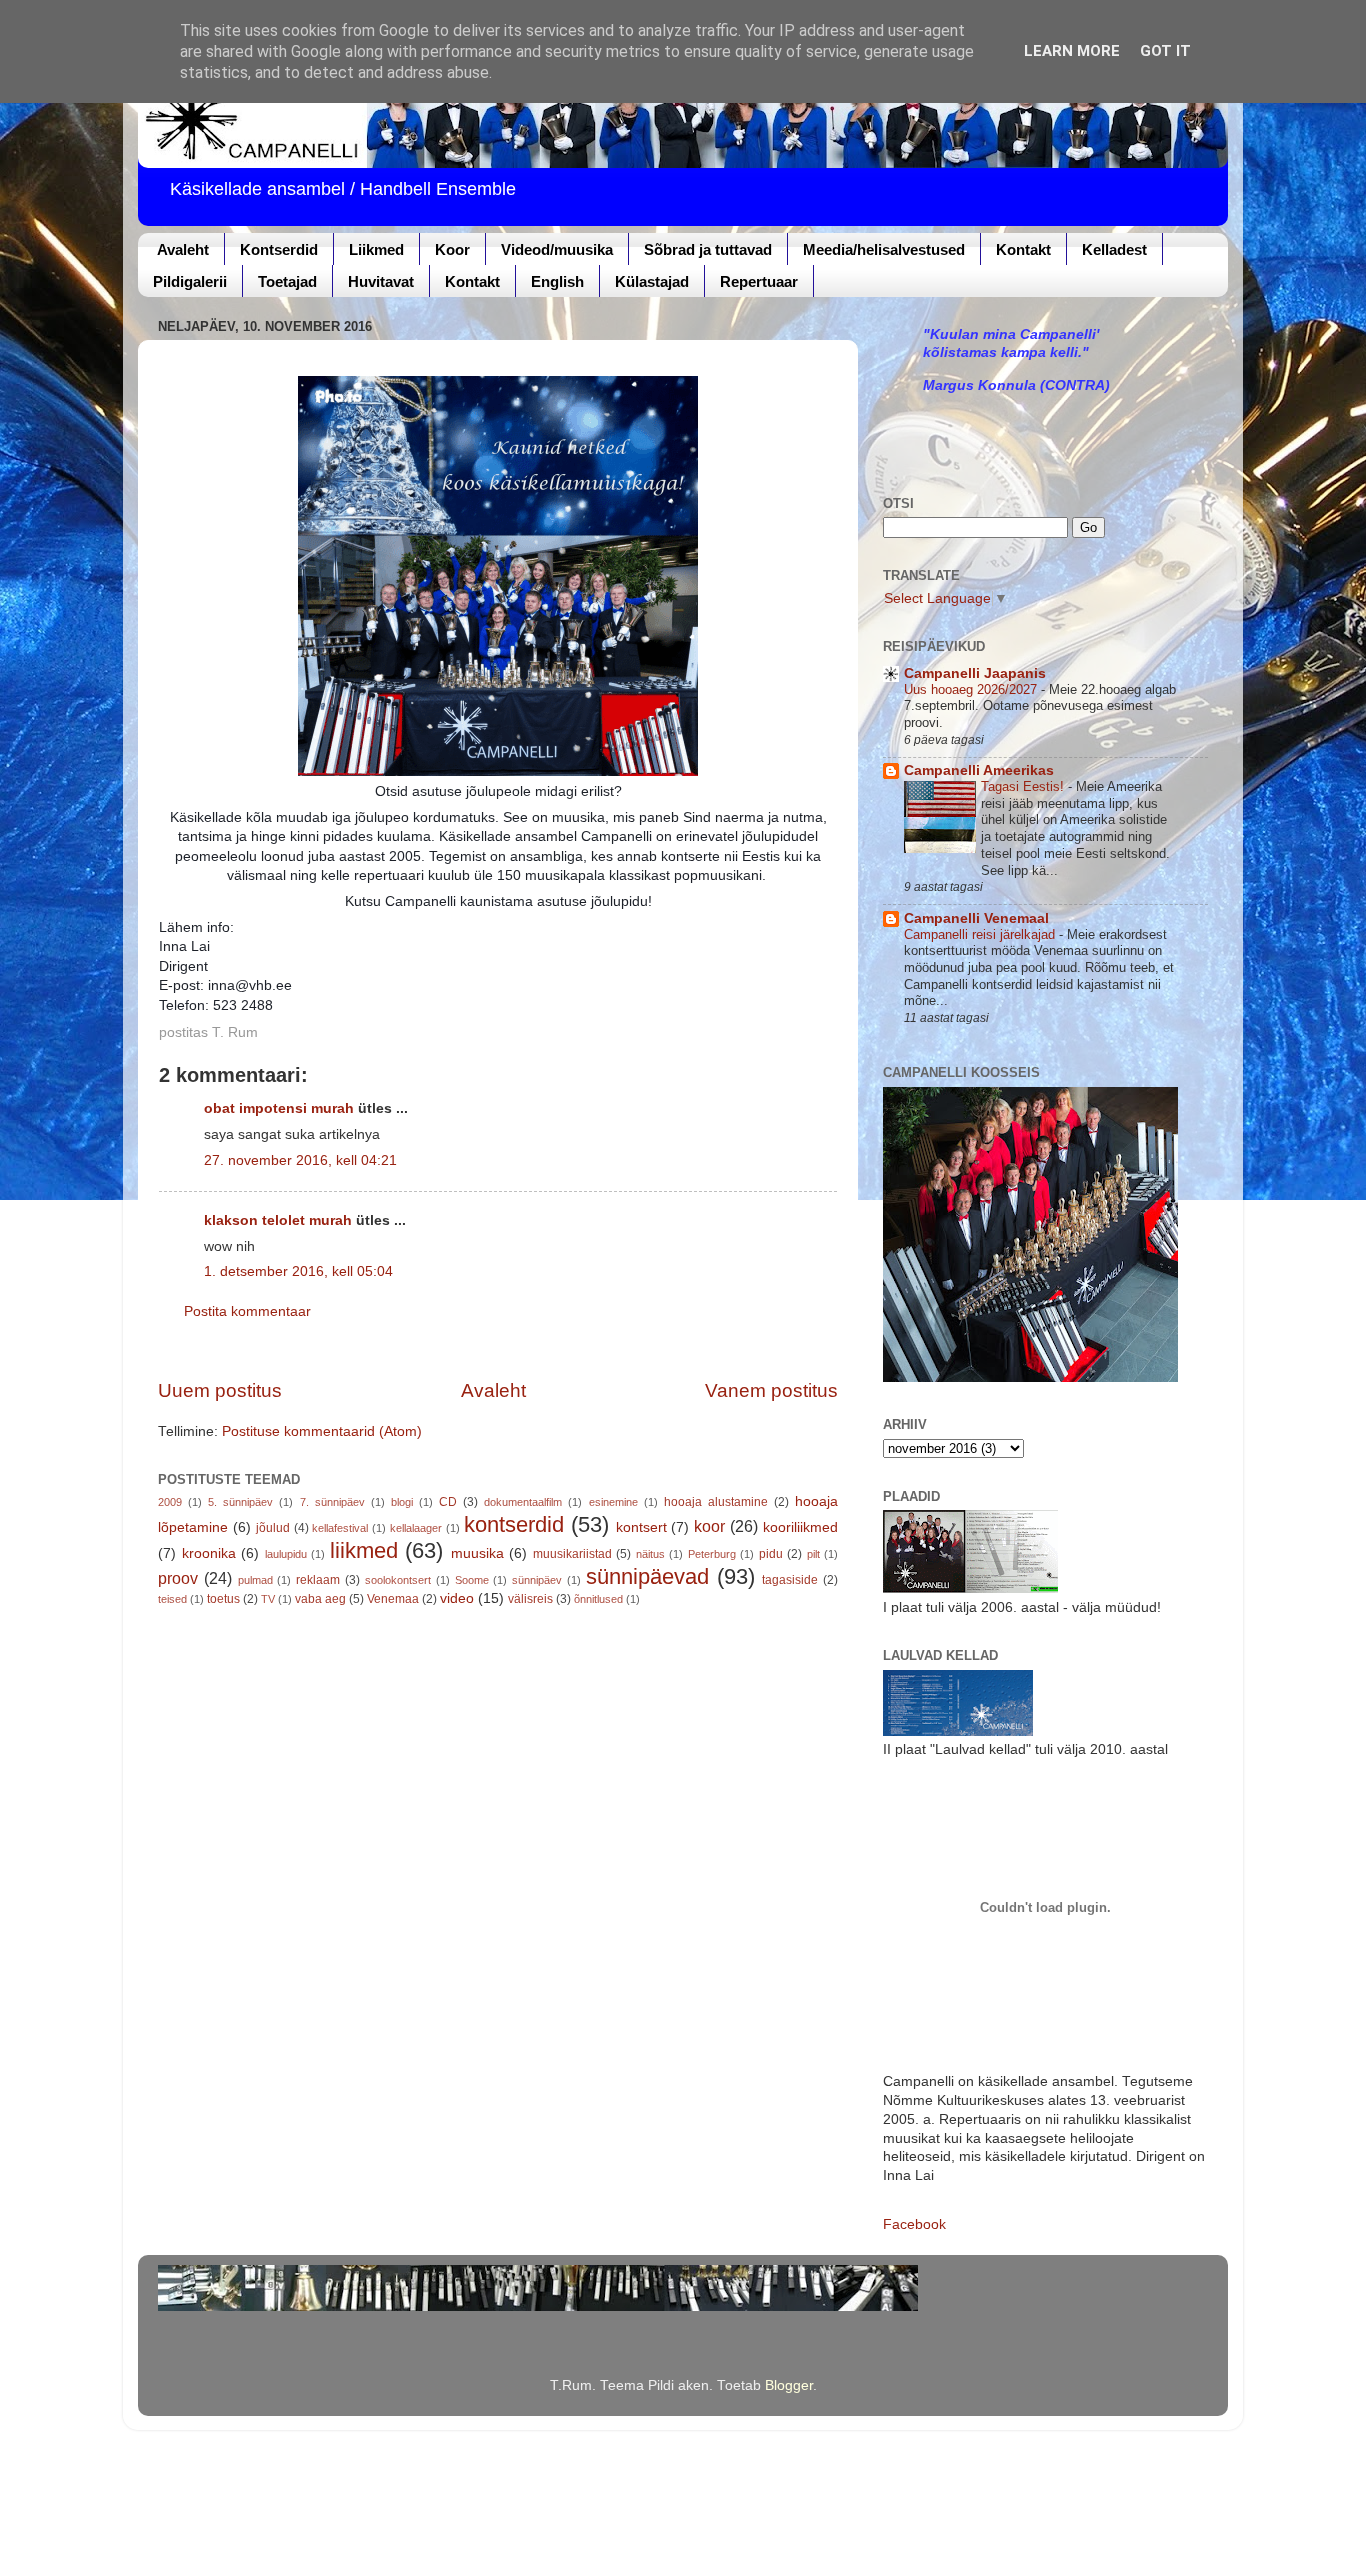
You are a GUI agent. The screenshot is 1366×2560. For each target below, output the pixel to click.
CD (448, 1502)
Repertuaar (759, 281)
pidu (771, 1554)
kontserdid (514, 1524)
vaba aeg (320, 1599)
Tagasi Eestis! (1024, 786)
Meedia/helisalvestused (884, 249)
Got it (1165, 51)
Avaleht (183, 249)
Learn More (1072, 51)
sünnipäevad (647, 1576)
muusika (477, 1553)
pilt (813, 1554)
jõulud (273, 1528)
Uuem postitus (220, 1390)
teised (172, 1599)
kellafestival (340, 1528)
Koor (452, 249)
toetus (223, 1599)
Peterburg (712, 1554)
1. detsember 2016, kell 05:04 (298, 1271)
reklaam (318, 1580)
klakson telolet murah (278, 1220)
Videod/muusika (557, 249)
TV (268, 1599)
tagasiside (790, 1580)
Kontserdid (279, 249)
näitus (650, 1554)
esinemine (613, 1502)
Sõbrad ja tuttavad (708, 249)
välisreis (530, 1599)
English (557, 281)
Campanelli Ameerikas (979, 770)
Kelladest (1114, 249)
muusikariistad (572, 1554)
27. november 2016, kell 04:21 (300, 1160)
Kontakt (1023, 249)
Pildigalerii (190, 281)
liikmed (364, 1550)
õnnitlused (598, 1599)
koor (709, 1526)
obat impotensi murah (279, 1108)
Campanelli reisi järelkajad (981, 934)
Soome (472, 1580)
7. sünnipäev (332, 1502)
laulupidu (286, 1554)
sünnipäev (537, 1580)
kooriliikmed (800, 1527)
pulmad (255, 1580)
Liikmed (376, 249)
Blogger (789, 2385)
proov (178, 1578)
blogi (402, 1502)
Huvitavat (381, 281)
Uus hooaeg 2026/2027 (972, 689)
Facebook (914, 2224)
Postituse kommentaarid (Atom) (322, 1431)
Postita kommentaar (247, 1311)
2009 (170, 1502)
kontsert (641, 1527)
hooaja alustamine (716, 1502)
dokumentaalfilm (523, 1502)
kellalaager (416, 1528)
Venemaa (393, 1599)
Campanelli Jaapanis (975, 673)
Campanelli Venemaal (976, 918)
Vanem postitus (771, 1390)
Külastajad (652, 281)
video (457, 1598)
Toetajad (287, 281)
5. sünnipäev (240, 1502)
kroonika (209, 1553)
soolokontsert (398, 1580)
